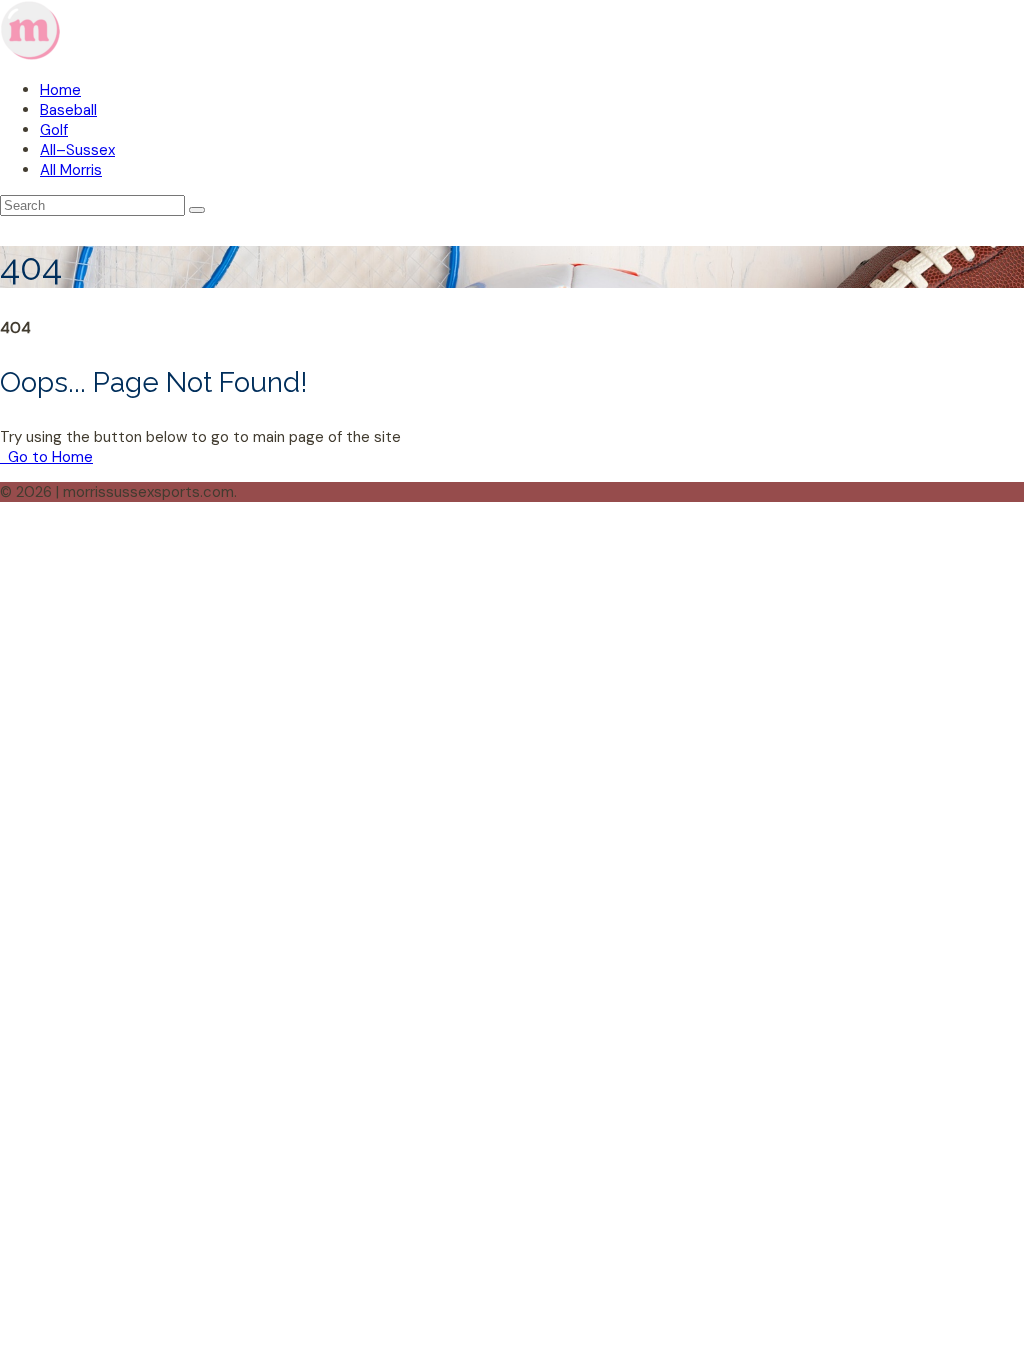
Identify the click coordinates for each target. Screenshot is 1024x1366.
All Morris (71, 170)
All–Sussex (77, 150)
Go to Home (48, 457)
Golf (54, 130)
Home (60, 90)
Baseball (68, 110)
